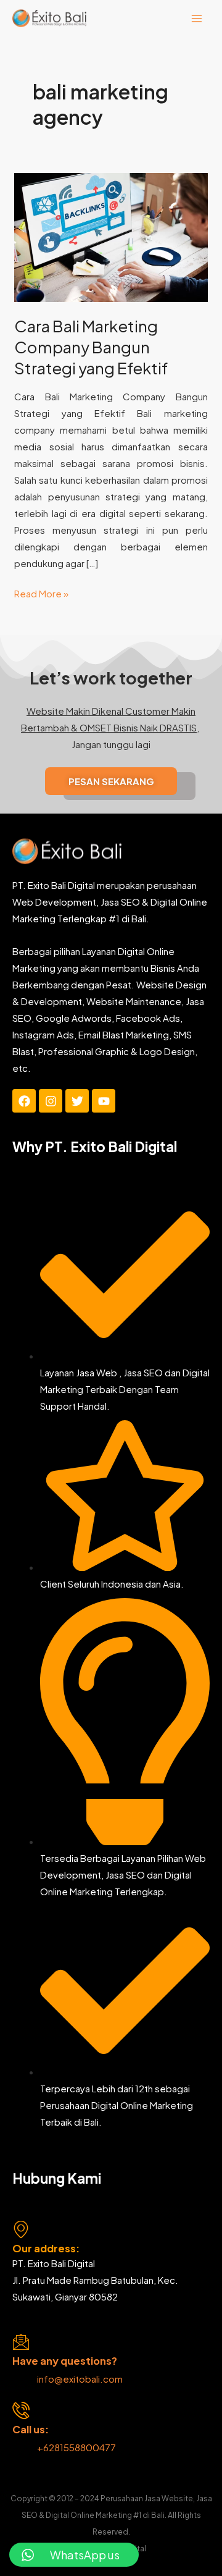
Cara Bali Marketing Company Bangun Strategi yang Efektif (91, 347)
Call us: (31, 2429)
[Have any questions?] (21, 2342)
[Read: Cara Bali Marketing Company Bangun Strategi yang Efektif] (111, 236)
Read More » (41, 592)
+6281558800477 (77, 2447)
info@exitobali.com (80, 2379)
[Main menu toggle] (197, 18)
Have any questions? (65, 2361)
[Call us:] (21, 2410)
